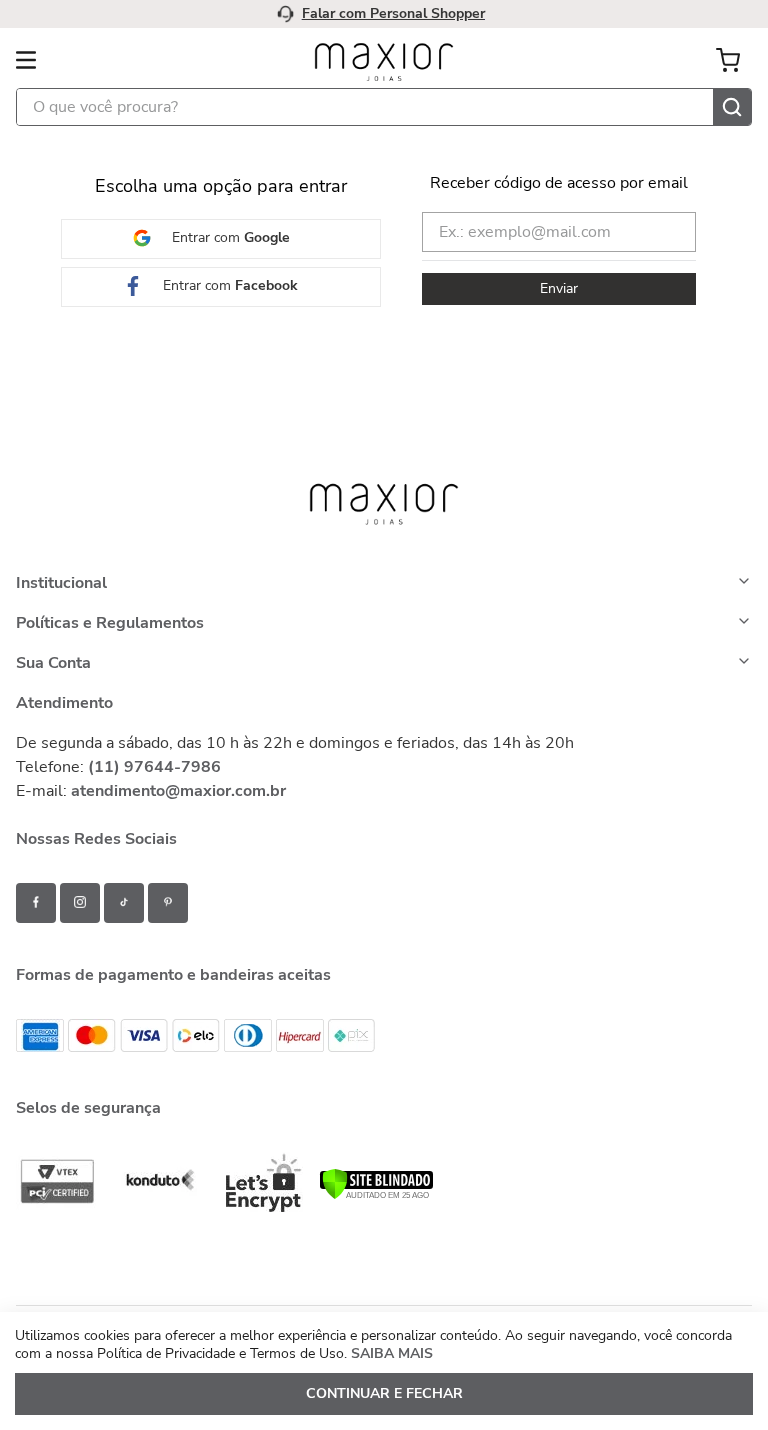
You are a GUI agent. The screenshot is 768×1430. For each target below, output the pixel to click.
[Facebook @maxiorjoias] (36, 923)
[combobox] (384, 128)
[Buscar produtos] (732, 128)
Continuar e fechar (384, 1393)
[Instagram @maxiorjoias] (80, 923)
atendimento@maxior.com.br (178, 811)
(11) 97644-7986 (154, 787)
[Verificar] (376, 1216)
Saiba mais (674, 35)
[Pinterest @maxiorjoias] (168, 923)
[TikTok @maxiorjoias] (124, 923)
